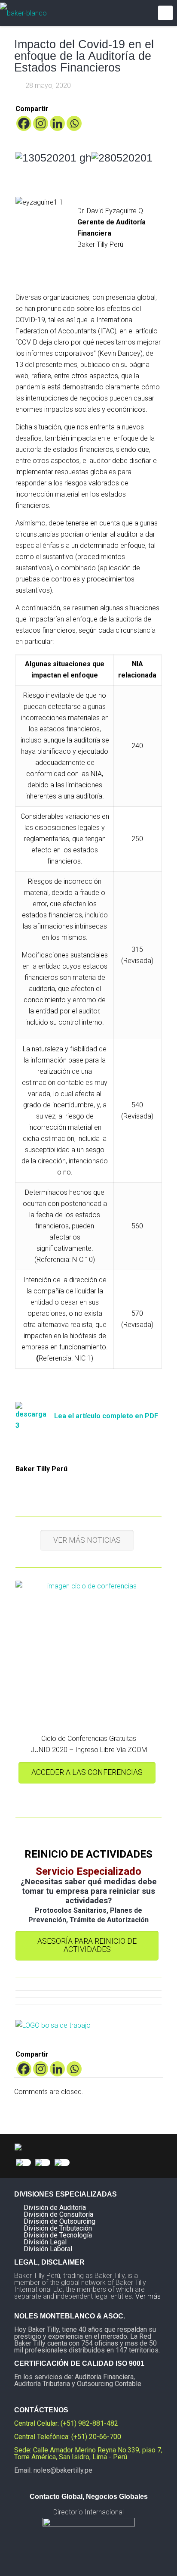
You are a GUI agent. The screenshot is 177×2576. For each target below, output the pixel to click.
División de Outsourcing (60, 2221)
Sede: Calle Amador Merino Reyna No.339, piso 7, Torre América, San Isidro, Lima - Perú (88, 2453)
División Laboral (48, 2249)
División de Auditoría (55, 2208)
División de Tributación (58, 2228)
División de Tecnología (58, 2235)
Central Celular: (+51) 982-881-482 (66, 2423)
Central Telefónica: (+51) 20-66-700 (68, 2437)
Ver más (148, 2296)
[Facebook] (24, 123)
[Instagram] (41, 123)
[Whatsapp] (74, 123)
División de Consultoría (58, 2214)
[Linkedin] (57, 123)
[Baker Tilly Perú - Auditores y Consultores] (23, 13)
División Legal (45, 2242)
